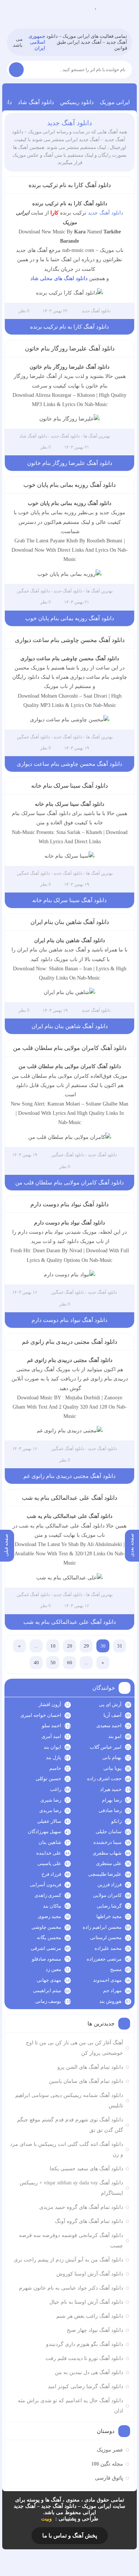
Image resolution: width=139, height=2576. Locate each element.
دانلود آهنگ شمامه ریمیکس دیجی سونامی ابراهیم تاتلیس (69, 2100)
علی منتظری (109, 1863)
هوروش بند (110, 2001)
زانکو (116, 1821)
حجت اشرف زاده (104, 1779)
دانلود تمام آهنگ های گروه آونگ (89, 2221)
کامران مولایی (107, 1895)
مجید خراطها (109, 1916)
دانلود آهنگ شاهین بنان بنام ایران (70, 922)
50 (53, 1663)
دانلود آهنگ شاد (36, 102)
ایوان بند (52, 1747)
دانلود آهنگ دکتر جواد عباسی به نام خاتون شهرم (71, 2288)
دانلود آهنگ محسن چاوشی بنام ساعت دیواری (70, 640)
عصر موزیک (110, 2450)
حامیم (55, 1768)
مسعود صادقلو (47, 1959)
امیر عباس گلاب (106, 1747)
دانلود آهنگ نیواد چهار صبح (95, 2330)
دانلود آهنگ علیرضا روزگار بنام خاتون (70, 348)
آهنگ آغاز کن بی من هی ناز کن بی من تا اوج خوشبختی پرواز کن (75, 2048)
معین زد (53, 1969)
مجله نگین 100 (107, 2464)
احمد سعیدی (109, 1726)
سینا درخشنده (107, 1842)
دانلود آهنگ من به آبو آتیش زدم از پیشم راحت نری (68, 2260)
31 (120, 1646)
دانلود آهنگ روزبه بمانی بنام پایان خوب (69, 485)
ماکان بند (52, 1906)
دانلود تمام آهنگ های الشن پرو (90, 2067)
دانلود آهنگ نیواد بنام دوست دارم (69, 1204)
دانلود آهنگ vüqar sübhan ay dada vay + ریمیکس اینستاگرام (71, 2188)
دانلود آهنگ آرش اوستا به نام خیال (86, 2302)
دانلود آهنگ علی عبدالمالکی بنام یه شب (69, 1498)
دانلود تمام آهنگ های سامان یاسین (86, 2081)
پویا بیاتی (112, 1768)
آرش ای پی (110, 1704)
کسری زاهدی (48, 1895)
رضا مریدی (50, 1810)
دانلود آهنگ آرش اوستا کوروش (90, 2274)
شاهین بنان (50, 1842)
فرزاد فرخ (51, 1874)
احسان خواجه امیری (41, 1715)
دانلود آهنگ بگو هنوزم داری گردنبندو (85, 2344)
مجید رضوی (49, 1916)
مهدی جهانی (49, 1980)
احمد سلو (52, 1726)
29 (86, 1646)
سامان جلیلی (109, 1832)
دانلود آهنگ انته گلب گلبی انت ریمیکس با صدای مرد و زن (67, 2149)
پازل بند (54, 1757)
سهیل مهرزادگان (44, 1832)
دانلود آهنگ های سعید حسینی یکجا (86, 2169)
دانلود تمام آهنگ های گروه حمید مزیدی (81, 2207)
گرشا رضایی (109, 1906)
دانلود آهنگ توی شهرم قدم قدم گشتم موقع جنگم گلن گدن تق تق (70, 2125)
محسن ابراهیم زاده (102, 1927)
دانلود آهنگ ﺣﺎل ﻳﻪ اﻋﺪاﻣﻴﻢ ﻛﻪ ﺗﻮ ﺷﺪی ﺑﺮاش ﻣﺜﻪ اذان (70, 2406)
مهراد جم (112, 1990)
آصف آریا (112, 1715)
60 (70, 1663)
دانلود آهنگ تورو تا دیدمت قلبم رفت (84, 2358)
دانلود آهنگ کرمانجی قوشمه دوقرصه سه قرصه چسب (71, 2241)
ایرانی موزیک (115, 102)
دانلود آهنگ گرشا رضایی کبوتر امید (85, 2386)
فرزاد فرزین (110, 1884)
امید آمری (51, 1736)
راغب (56, 1789)
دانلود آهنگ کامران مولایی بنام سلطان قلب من (70, 1048)
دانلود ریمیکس (77, 102)
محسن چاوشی (46, 1927)
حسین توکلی (48, 1779)
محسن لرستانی (106, 1937)
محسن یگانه (49, 1937)
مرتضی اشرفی (46, 1948)
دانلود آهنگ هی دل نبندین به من (89, 2372)
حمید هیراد (111, 1789)
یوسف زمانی (48, 2001)
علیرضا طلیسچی (105, 1874)
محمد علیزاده (108, 1948)
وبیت (47, 2519)
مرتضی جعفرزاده (104, 1959)
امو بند (115, 1736)
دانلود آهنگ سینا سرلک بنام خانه (69, 786)
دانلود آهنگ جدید (69, 123)
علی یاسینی (49, 1863)
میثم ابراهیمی (47, 1990)
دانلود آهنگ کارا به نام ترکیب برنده (70, 185)
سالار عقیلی (49, 1821)
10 (53, 1646)
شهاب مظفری (107, 1853)
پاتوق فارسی (109, 2478)
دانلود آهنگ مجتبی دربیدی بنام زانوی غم (69, 1342)
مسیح (116, 1969)
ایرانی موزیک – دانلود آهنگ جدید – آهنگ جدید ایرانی (95, 8)
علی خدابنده (49, 1853)
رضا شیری (51, 1800)
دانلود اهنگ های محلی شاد (59, 278)
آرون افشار (50, 1704)
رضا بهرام (112, 1800)
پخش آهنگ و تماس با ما (70, 2536)
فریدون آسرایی (46, 1884)
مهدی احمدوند (107, 1980)
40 (36, 1663)
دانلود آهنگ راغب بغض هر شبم (90, 2316)
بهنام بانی (112, 1757)
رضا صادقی (110, 1810)
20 (70, 1646)
